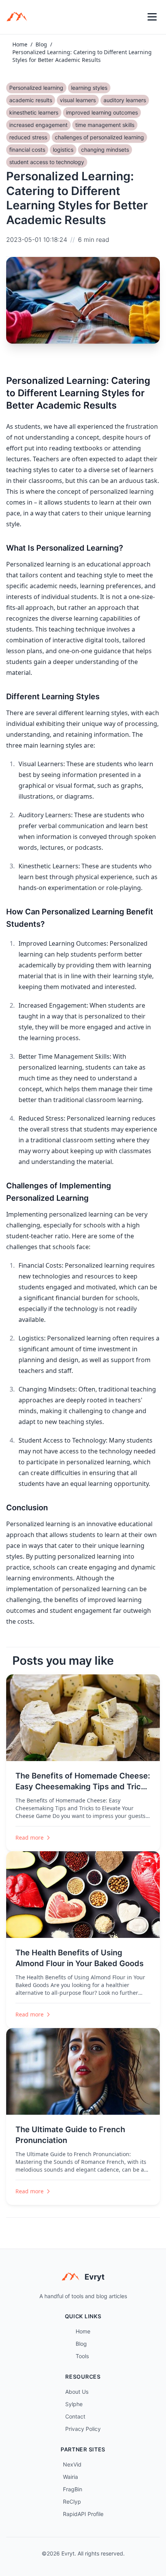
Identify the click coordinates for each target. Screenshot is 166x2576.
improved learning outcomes (102, 112)
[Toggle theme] (135, 17)
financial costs (27, 150)
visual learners (78, 100)
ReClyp (72, 2502)
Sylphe (74, 2404)
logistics (63, 150)
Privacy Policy (83, 2429)
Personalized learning (36, 88)
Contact (75, 2416)
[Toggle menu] (152, 17)
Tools (82, 2356)
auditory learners (125, 100)
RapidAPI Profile (83, 2514)
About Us (77, 2392)
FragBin (73, 2489)
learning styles (89, 88)
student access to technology (47, 162)
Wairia (70, 2477)
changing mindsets (105, 150)
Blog (41, 44)
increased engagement (38, 125)
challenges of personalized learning (99, 137)
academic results (31, 100)
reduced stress (28, 137)
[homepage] (19, 17)
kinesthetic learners (34, 112)
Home (20, 44)
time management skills (105, 125)
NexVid (72, 2464)
